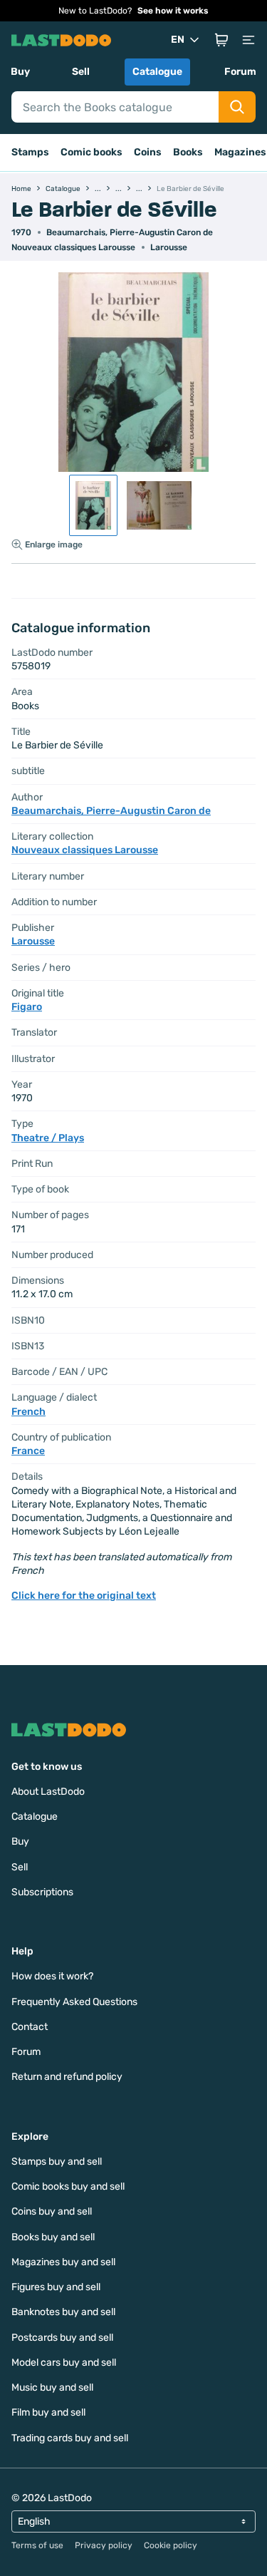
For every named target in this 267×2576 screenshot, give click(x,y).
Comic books (91, 152)
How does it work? (52, 1976)
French (28, 1412)
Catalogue (157, 72)
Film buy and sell (48, 2412)
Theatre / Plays (48, 1138)
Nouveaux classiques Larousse (73, 247)
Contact (30, 2027)
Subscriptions (42, 1892)
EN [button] (178, 40)
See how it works (173, 11)
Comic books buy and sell (68, 2186)
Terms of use (37, 2545)
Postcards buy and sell (62, 2338)
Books (188, 152)
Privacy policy (104, 2545)
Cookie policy (171, 2545)
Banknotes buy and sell (63, 2312)
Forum (240, 72)
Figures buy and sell (56, 2287)
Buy (20, 72)
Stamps (30, 152)
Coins (148, 152)
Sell (81, 72)
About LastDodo (48, 1792)
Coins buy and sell (52, 2211)
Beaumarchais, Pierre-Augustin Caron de (130, 232)
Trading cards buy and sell (70, 2438)
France (28, 1451)
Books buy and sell (53, 2237)
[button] (221, 40)
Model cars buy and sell (64, 2363)
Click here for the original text (84, 1596)
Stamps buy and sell (57, 2162)
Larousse (169, 247)
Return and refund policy (67, 2077)
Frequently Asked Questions (74, 2002)
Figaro (27, 1007)
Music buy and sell (52, 2387)
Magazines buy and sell (63, 2262)
